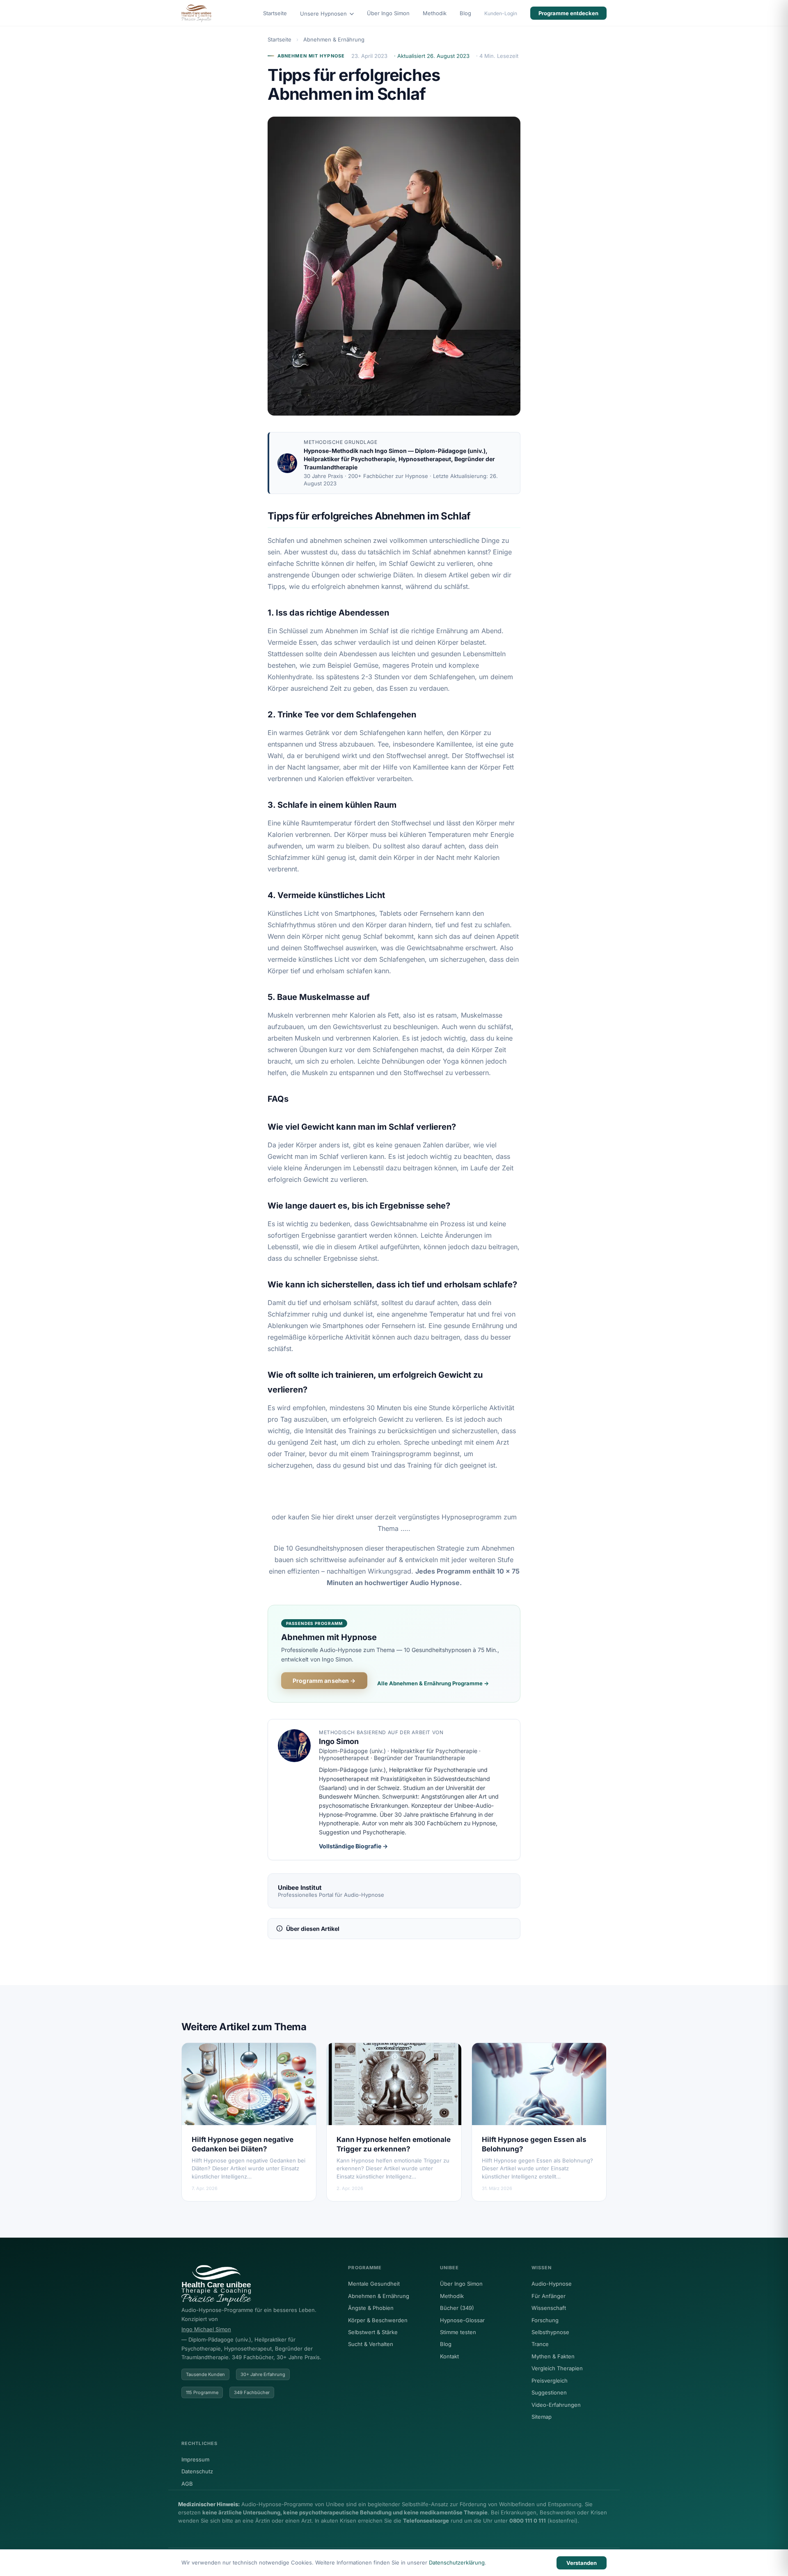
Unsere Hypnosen (324, 14)
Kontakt (449, 2356)
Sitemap (542, 2417)
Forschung (545, 2320)
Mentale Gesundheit (374, 2284)
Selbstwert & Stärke (373, 2332)
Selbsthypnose (550, 2332)
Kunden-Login (501, 13)
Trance (540, 2344)
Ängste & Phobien (371, 2308)
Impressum (195, 2459)
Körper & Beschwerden (378, 2320)
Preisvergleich (550, 2381)
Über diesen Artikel (313, 1929)
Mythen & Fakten (553, 2356)
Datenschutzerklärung (457, 2562)
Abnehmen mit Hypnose (311, 56)
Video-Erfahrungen (556, 2405)
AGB (187, 2484)
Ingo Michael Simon (206, 2329)
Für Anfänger (549, 2296)
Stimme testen (458, 2332)
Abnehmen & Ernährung (334, 39)
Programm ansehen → (324, 1681)
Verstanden (582, 2563)
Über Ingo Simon (388, 13)
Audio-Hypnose (552, 2284)
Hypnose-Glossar (462, 2320)
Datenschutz (197, 2471)
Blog (465, 13)
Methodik (435, 13)
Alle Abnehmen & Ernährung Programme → (433, 1683)
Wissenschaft (549, 2308)
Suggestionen (549, 2392)
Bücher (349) (457, 2308)
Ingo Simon (391, 451)
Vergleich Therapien (557, 2368)
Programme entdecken (568, 13)
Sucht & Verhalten (371, 2344)
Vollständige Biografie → (353, 1846)
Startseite (275, 13)
